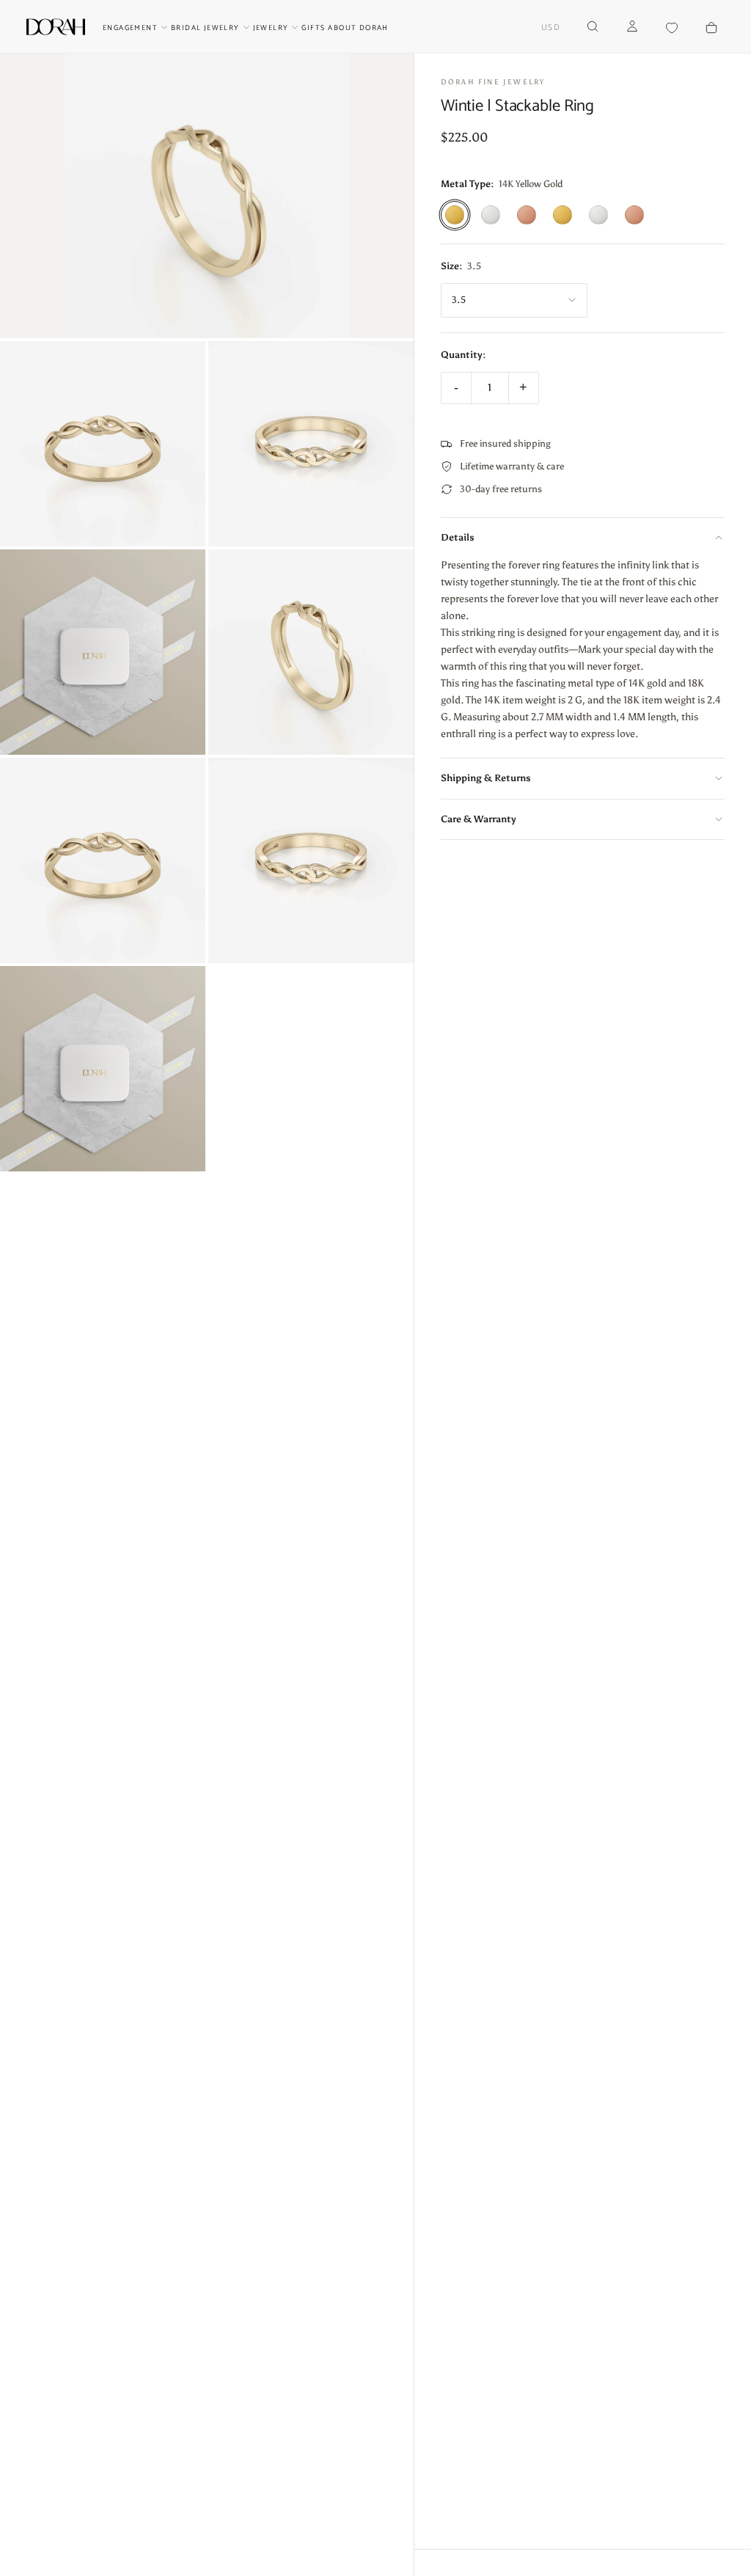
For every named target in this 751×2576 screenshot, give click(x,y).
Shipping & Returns (486, 778)
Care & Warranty (479, 819)
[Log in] (632, 28)
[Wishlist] (672, 28)
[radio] (455, 215)
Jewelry (271, 28)
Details (458, 537)
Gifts (313, 28)
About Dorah (358, 28)
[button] (551, 28)
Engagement (130, 28)
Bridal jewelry (205, 28)
